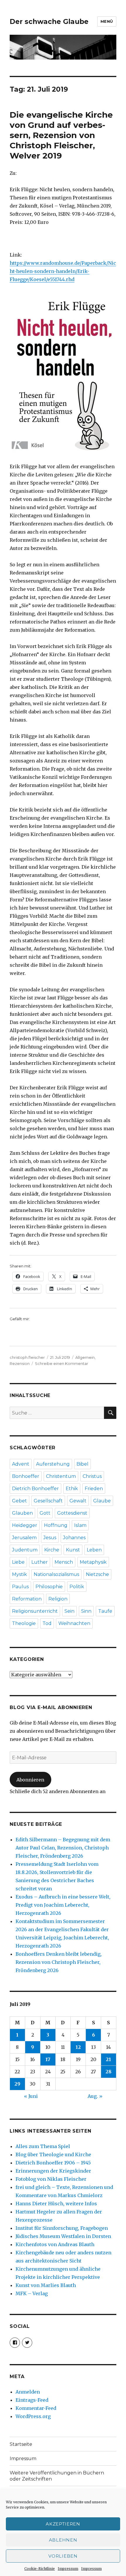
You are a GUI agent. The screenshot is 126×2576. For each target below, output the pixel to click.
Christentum (61, 1476)
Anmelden (28, 2392)
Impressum (68, 2569)
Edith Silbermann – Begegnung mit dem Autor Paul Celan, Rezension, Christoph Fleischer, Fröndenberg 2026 (63, 1848)
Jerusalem (24, 1538)
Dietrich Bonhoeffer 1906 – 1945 (53, 2163)
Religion (58, 1599)
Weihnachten (74, 1623)
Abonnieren (30, 1780)
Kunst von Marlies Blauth (46, 2285)
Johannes (74, 1538)
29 (17, 2084)
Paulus (20, 1587)
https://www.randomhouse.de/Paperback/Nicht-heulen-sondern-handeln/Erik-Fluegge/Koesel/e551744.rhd (63, 271)
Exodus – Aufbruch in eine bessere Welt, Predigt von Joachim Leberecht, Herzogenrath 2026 (63, 1905)
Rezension (20, 1363)
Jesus (50, 1538)
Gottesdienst (72, 1513)
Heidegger (25, 1525)
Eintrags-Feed (32, 2400)
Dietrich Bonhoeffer (35, 1489)
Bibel (82, 1464)
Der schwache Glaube (49, 22)
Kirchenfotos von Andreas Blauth (55, 2244)
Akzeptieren (63, 2524)
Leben (94, 1550)
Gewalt (78, 1501)
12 (78, 2047)
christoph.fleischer (27, 1357)
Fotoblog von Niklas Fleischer (51, 2179)
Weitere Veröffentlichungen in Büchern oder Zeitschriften (57, 2476)
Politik (77, 1587)
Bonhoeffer (26, 1476)
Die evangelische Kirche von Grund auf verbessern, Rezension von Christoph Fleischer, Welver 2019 (61, 135)
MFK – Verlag (32, 2293)
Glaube (102, 1501)
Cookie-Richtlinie (40, 2569)
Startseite (21, 2444)
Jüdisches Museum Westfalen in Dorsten (63, 2236)
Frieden (94, 1489)
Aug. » (95, 2096)
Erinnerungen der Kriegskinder (53, 2171)
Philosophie (49, 1587)
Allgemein (85, 1357)
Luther (40, 1562)
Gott (45, 1513)
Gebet (19, 1501)
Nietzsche (97, 1574)
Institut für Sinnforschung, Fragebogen (62, 2228)
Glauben (22, 1513)
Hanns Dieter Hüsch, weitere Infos (56, 2204)
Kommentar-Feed (36, 2408)
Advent (21, 1464)
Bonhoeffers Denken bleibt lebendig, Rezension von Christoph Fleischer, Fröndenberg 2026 (59, 1962)
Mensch (64, 1562)
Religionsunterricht (35, 1611)
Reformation (27, 1599)
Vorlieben (63, 2556)
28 (108, 2072)
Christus (92, 1476)
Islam (80, 1525)
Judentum (25, 1550)
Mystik (19, 1574)
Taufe (105, 1611)
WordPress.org (33, 2416)
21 (108, 2059)
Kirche (52, 1550)
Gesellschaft (48, 1501)
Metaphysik (93, 1562)
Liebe (18, 1562)
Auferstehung (53, 1464)
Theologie (24, 1623)
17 (48, 2059)
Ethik (72, 1489)
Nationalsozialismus (56, 1574)
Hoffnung (56, 1525)
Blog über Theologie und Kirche (53, 2154)
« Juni (31, 2096)
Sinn (86, 1611)
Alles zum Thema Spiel (43, 2146)
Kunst (73, 1550)
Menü (107, 21)
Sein (69, 1611)
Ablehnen (63, 2540)
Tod (47, 1623)
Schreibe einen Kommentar (62, 1363)
